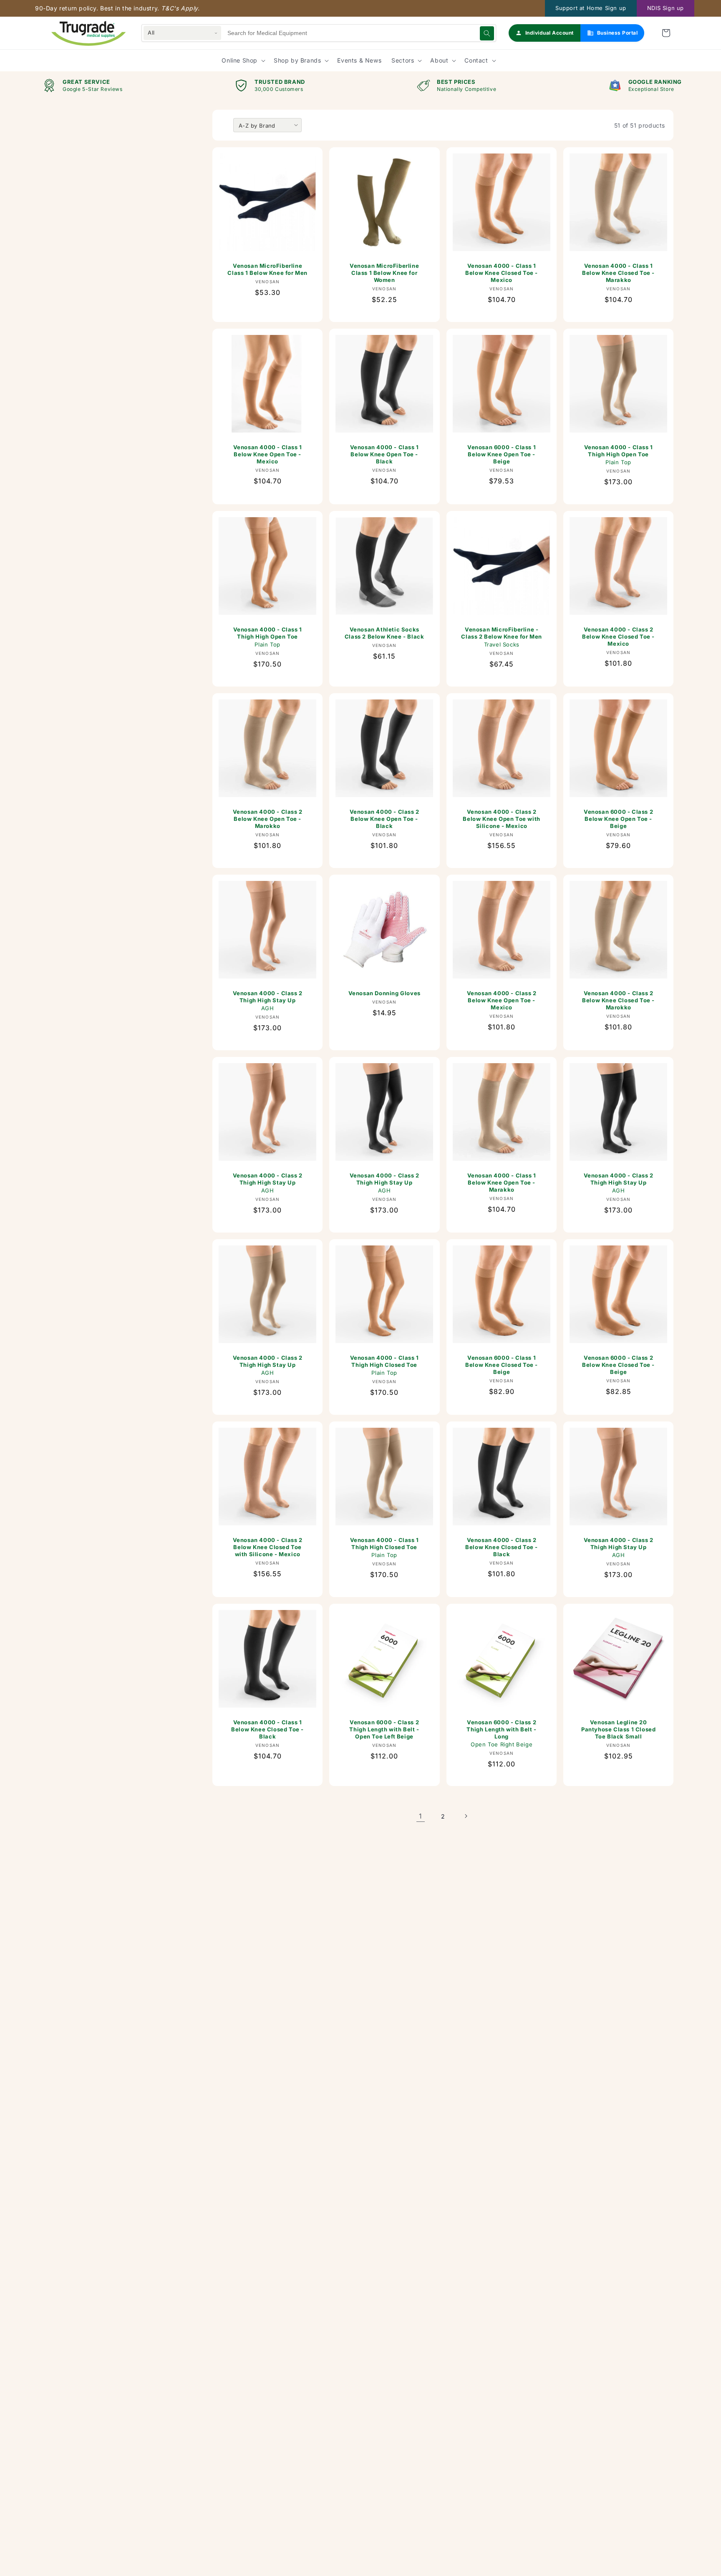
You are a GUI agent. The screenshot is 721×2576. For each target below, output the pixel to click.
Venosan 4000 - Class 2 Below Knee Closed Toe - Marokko (618, 1000)
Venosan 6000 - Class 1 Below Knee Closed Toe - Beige (502, 1365)
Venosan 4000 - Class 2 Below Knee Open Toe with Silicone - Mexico (501, 819)
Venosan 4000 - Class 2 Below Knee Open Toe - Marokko (268, 819)
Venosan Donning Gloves (384, 993)
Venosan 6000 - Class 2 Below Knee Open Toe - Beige (618, 819)
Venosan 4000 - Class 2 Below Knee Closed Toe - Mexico (618, 636)
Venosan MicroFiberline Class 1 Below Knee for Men (267, 269)
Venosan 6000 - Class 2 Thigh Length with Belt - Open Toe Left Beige (384, 1729)
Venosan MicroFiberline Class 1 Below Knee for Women (384, 273)
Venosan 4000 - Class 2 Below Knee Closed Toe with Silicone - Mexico (268, 1547)
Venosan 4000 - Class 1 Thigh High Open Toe (618, 455)
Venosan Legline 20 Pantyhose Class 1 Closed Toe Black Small (618, 1729)
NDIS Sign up (666, 8)
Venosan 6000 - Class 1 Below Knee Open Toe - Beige (502, 454)
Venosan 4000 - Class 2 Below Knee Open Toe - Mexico (501, 1000)
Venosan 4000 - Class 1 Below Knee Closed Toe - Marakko (618, 273)
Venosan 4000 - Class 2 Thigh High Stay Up (268, 1001)
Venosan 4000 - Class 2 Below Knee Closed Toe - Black (502, 1547)
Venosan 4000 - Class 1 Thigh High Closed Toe (384, 1365)
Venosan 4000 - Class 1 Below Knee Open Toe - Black (384, 454)
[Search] (487, 33)
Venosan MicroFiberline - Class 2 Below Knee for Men (502, 637)
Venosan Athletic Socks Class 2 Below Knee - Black (384, 633)
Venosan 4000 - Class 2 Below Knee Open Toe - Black (384, 819)
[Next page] (466, 1816)
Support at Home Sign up (591, 8)
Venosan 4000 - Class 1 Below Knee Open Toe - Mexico (268, 454)
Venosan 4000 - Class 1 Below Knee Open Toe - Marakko (501, 1182)
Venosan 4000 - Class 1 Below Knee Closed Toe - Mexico (502, 273)
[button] (666, 33)
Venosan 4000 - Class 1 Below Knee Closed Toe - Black (267, 1729)
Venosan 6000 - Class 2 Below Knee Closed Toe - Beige (618, 1365)
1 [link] (421, 1816)
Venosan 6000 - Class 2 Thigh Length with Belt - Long (501, 1733)
